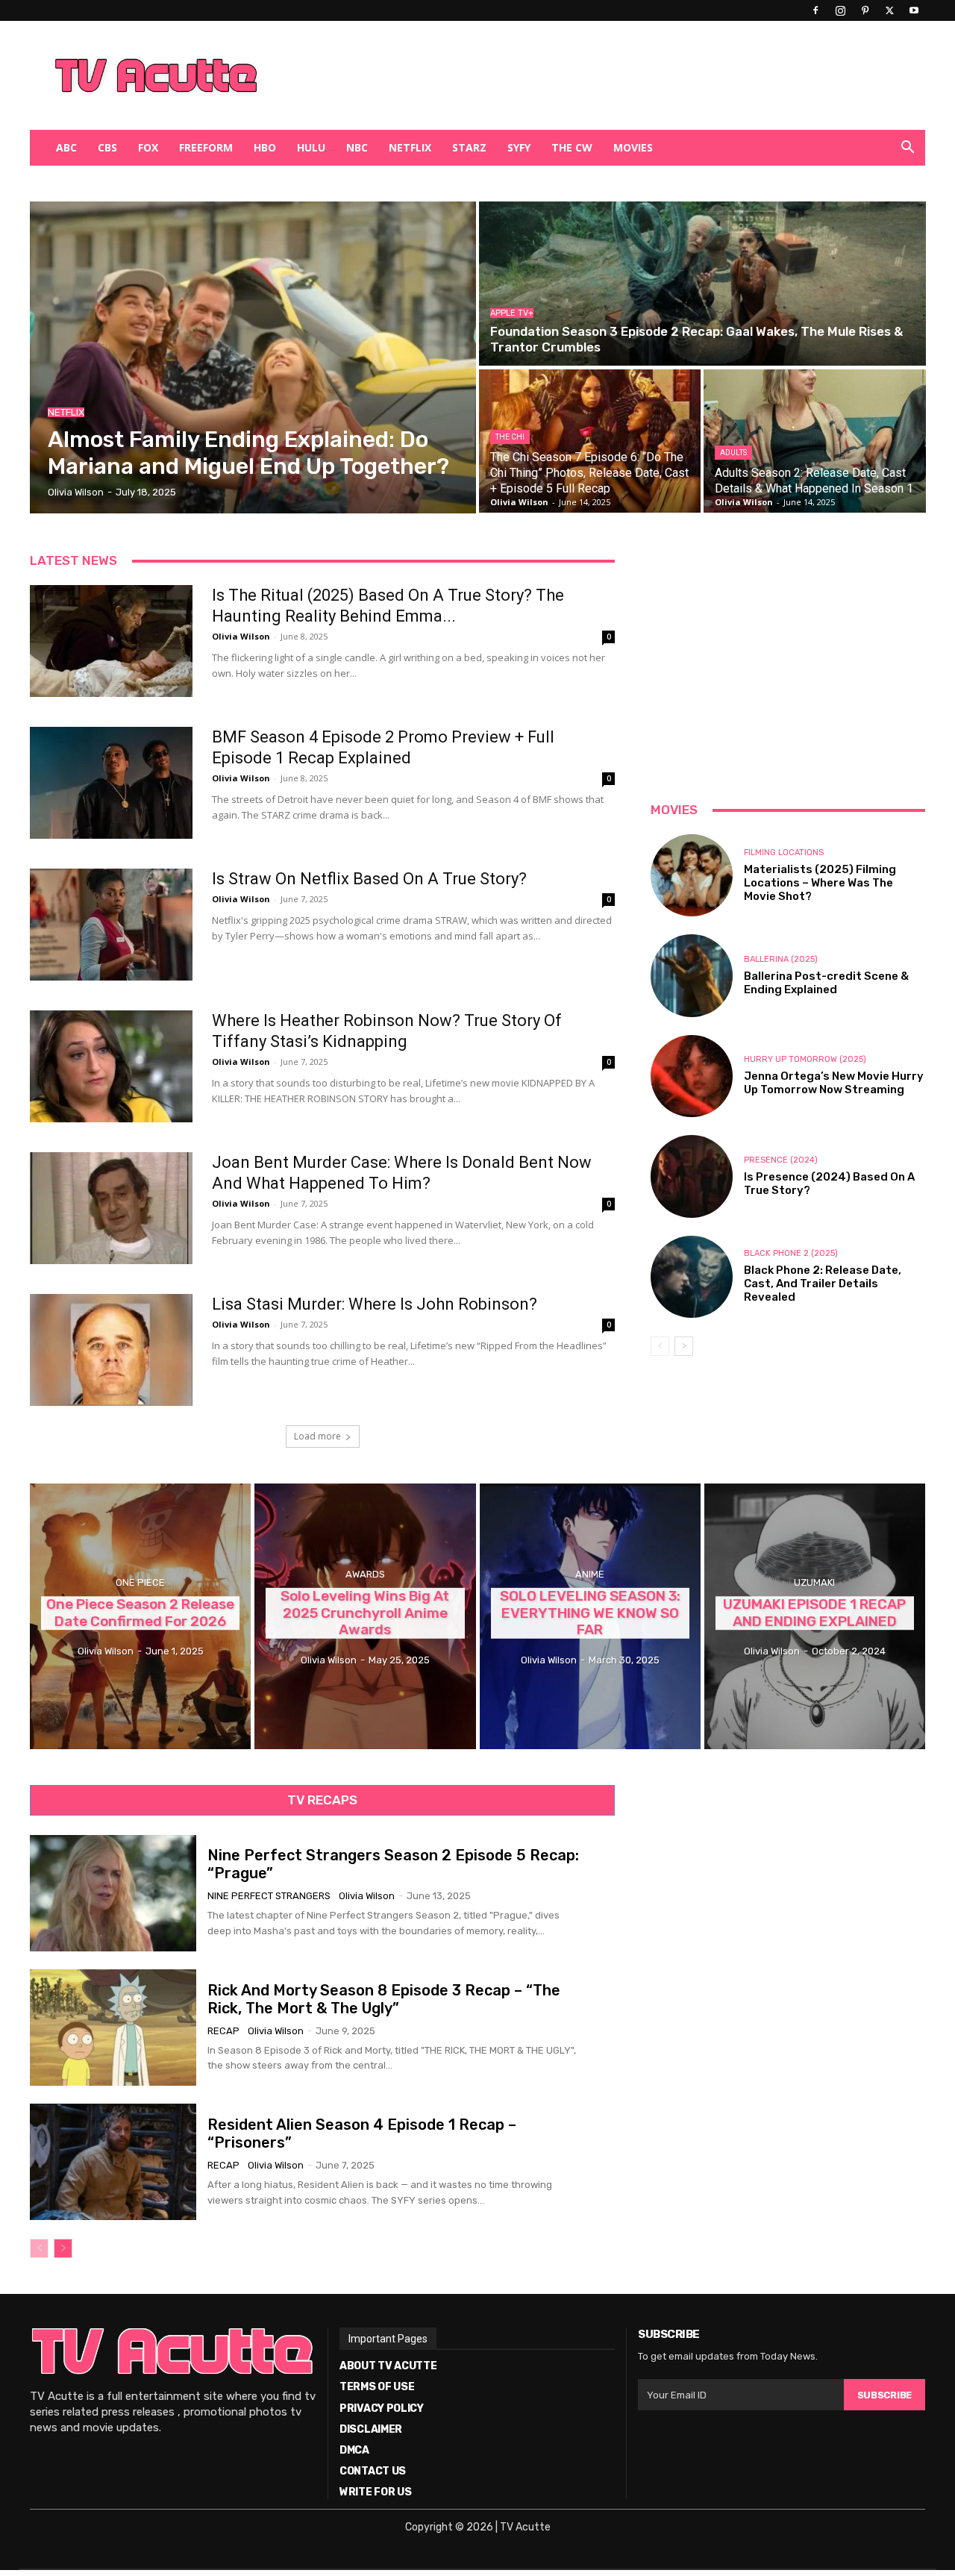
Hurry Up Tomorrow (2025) (805, 1059)
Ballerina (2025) (781, 959)
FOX (148, 147)
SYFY (519, 147)
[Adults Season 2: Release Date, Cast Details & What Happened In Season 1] (814, 441)
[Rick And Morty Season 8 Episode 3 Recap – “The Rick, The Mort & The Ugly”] (113, 2028)
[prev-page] (660, 1346)
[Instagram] (840, 10)
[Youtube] (914, 10)
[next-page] (684, 1346)
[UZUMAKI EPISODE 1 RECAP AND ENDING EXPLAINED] (815, 1616)
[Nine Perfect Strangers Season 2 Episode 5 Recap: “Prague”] (113, 1893)
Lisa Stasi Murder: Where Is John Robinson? (375, 1304)
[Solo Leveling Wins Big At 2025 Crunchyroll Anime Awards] (365, 1616)
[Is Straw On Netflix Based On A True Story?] (111, 925)
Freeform (206, 147)
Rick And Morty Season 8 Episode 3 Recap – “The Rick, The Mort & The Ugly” (384, 1999)
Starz (469, 147)
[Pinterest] (865, 10)
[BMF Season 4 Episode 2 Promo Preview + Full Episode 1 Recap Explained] (111, 783)
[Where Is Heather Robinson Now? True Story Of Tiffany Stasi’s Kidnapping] (111, 1066)
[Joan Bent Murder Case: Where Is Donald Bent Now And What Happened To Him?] (111, 1208)
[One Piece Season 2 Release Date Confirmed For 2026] (140, 1616)
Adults (733, 453)
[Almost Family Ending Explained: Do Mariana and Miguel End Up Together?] (253, 357)
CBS (107, 147)
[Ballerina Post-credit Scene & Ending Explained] (692, 975)
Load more (317, 1436)
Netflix (410, 147)
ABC (66, 147)
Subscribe (884, 2395)
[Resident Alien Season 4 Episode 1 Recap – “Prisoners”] (113, 2162)
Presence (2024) (781, 1160)
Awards (365, 1574)
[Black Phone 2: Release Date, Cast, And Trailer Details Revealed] (692, 1277)
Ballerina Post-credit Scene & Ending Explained (826, 983)
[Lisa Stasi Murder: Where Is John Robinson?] (111, 1350)
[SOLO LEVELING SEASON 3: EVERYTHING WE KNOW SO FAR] (590, 1616)
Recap (223, 2031)
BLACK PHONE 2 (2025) (791, 1253)
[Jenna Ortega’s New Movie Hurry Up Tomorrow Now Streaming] (692, 1076)
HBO (265, 147)
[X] (889, 10)
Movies (633, 147)
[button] (907, 149)
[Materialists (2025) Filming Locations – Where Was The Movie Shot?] (692, 875)
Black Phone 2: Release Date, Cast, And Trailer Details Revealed (823, 1284)
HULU (311, 147)
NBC (357, 147)
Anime (590, 1574)
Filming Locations (784, 853)
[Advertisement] (555, 75)
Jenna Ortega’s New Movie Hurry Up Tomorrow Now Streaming (834, 1083)
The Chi (510, 437)
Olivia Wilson (241, 636)
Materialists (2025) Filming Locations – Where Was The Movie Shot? (820, 883)
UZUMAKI (814, 1582)
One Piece (140, 1582)
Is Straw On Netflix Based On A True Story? (369, 879)
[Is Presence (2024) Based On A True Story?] (692, 1176)
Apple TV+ (512, 313)
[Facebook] (815, 10)
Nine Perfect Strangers (269, 1896)
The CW (572, 147)
